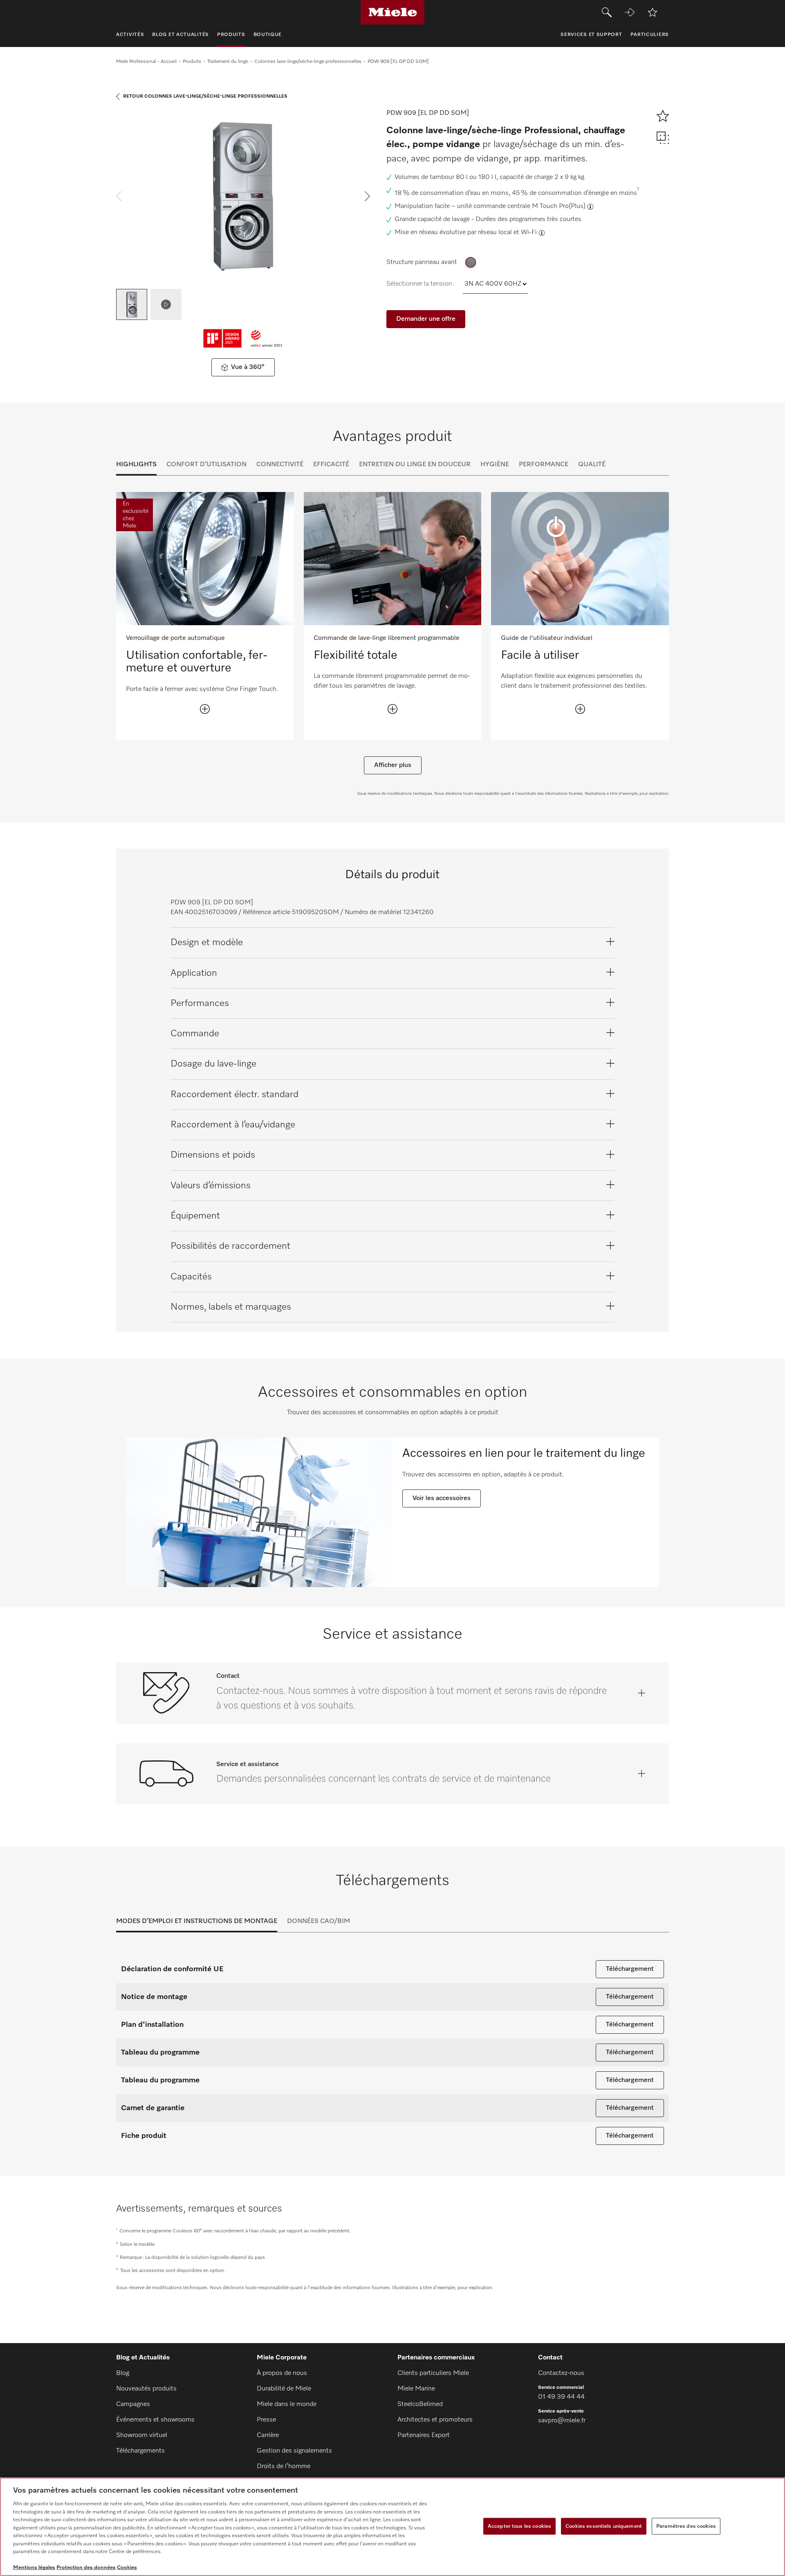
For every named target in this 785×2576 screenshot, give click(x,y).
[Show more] (205, 709)
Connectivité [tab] (280, 465)
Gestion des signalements (294, 2451)
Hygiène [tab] (495, 465)
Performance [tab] (544, 465)
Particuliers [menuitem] (650, 35)
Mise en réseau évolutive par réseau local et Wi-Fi (466, 233)
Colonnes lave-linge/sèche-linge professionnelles (308, 62)
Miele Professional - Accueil (146, 62)
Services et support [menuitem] (591, 35)
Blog (123, 2373)
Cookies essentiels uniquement (604, 2526)
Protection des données (86, 2568)
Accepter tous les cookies (519, 2526)
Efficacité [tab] (331, 465)
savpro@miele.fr (562, 2421)
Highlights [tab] (136, 465)
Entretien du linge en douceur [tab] (415, 465)
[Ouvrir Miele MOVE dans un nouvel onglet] (630, 12)
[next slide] (367, 196)
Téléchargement (630, 1969)
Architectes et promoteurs (435, 2420)
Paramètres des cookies (686, 2526)
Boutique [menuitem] (268, 35)
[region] (392, 2527)
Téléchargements (140, 2451)
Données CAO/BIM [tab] (318, 1921)
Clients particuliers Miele (433, 2373)
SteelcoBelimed (420, 2404)
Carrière (268, 2435)
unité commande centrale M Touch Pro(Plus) (521, 206)
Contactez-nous (561, 2373)
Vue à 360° (248, 367)
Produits (192, 62)
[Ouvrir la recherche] (607, 12)
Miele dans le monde (287, 2404)
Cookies (127, 2568)
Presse (266, 2420)
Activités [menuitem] (130, 35)
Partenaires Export (424, 2435)
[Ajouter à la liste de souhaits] (653, 12)
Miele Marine (416, 2389)
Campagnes (133, 2404)
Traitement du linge (228, 62)
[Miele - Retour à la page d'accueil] (393, 12)
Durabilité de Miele (284, 2389)
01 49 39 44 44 (561, 2397)
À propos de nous (282, 2373)
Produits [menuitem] (231, 35)
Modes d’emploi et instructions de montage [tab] (197, 1921)
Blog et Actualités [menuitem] (181, 35)
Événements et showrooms (155, 2420)
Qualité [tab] (592, 465)
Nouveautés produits (146, 2389)
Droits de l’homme (284, 2466)
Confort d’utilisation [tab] (206, 465)
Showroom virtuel (142, 2435)
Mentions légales (34, 2568)
